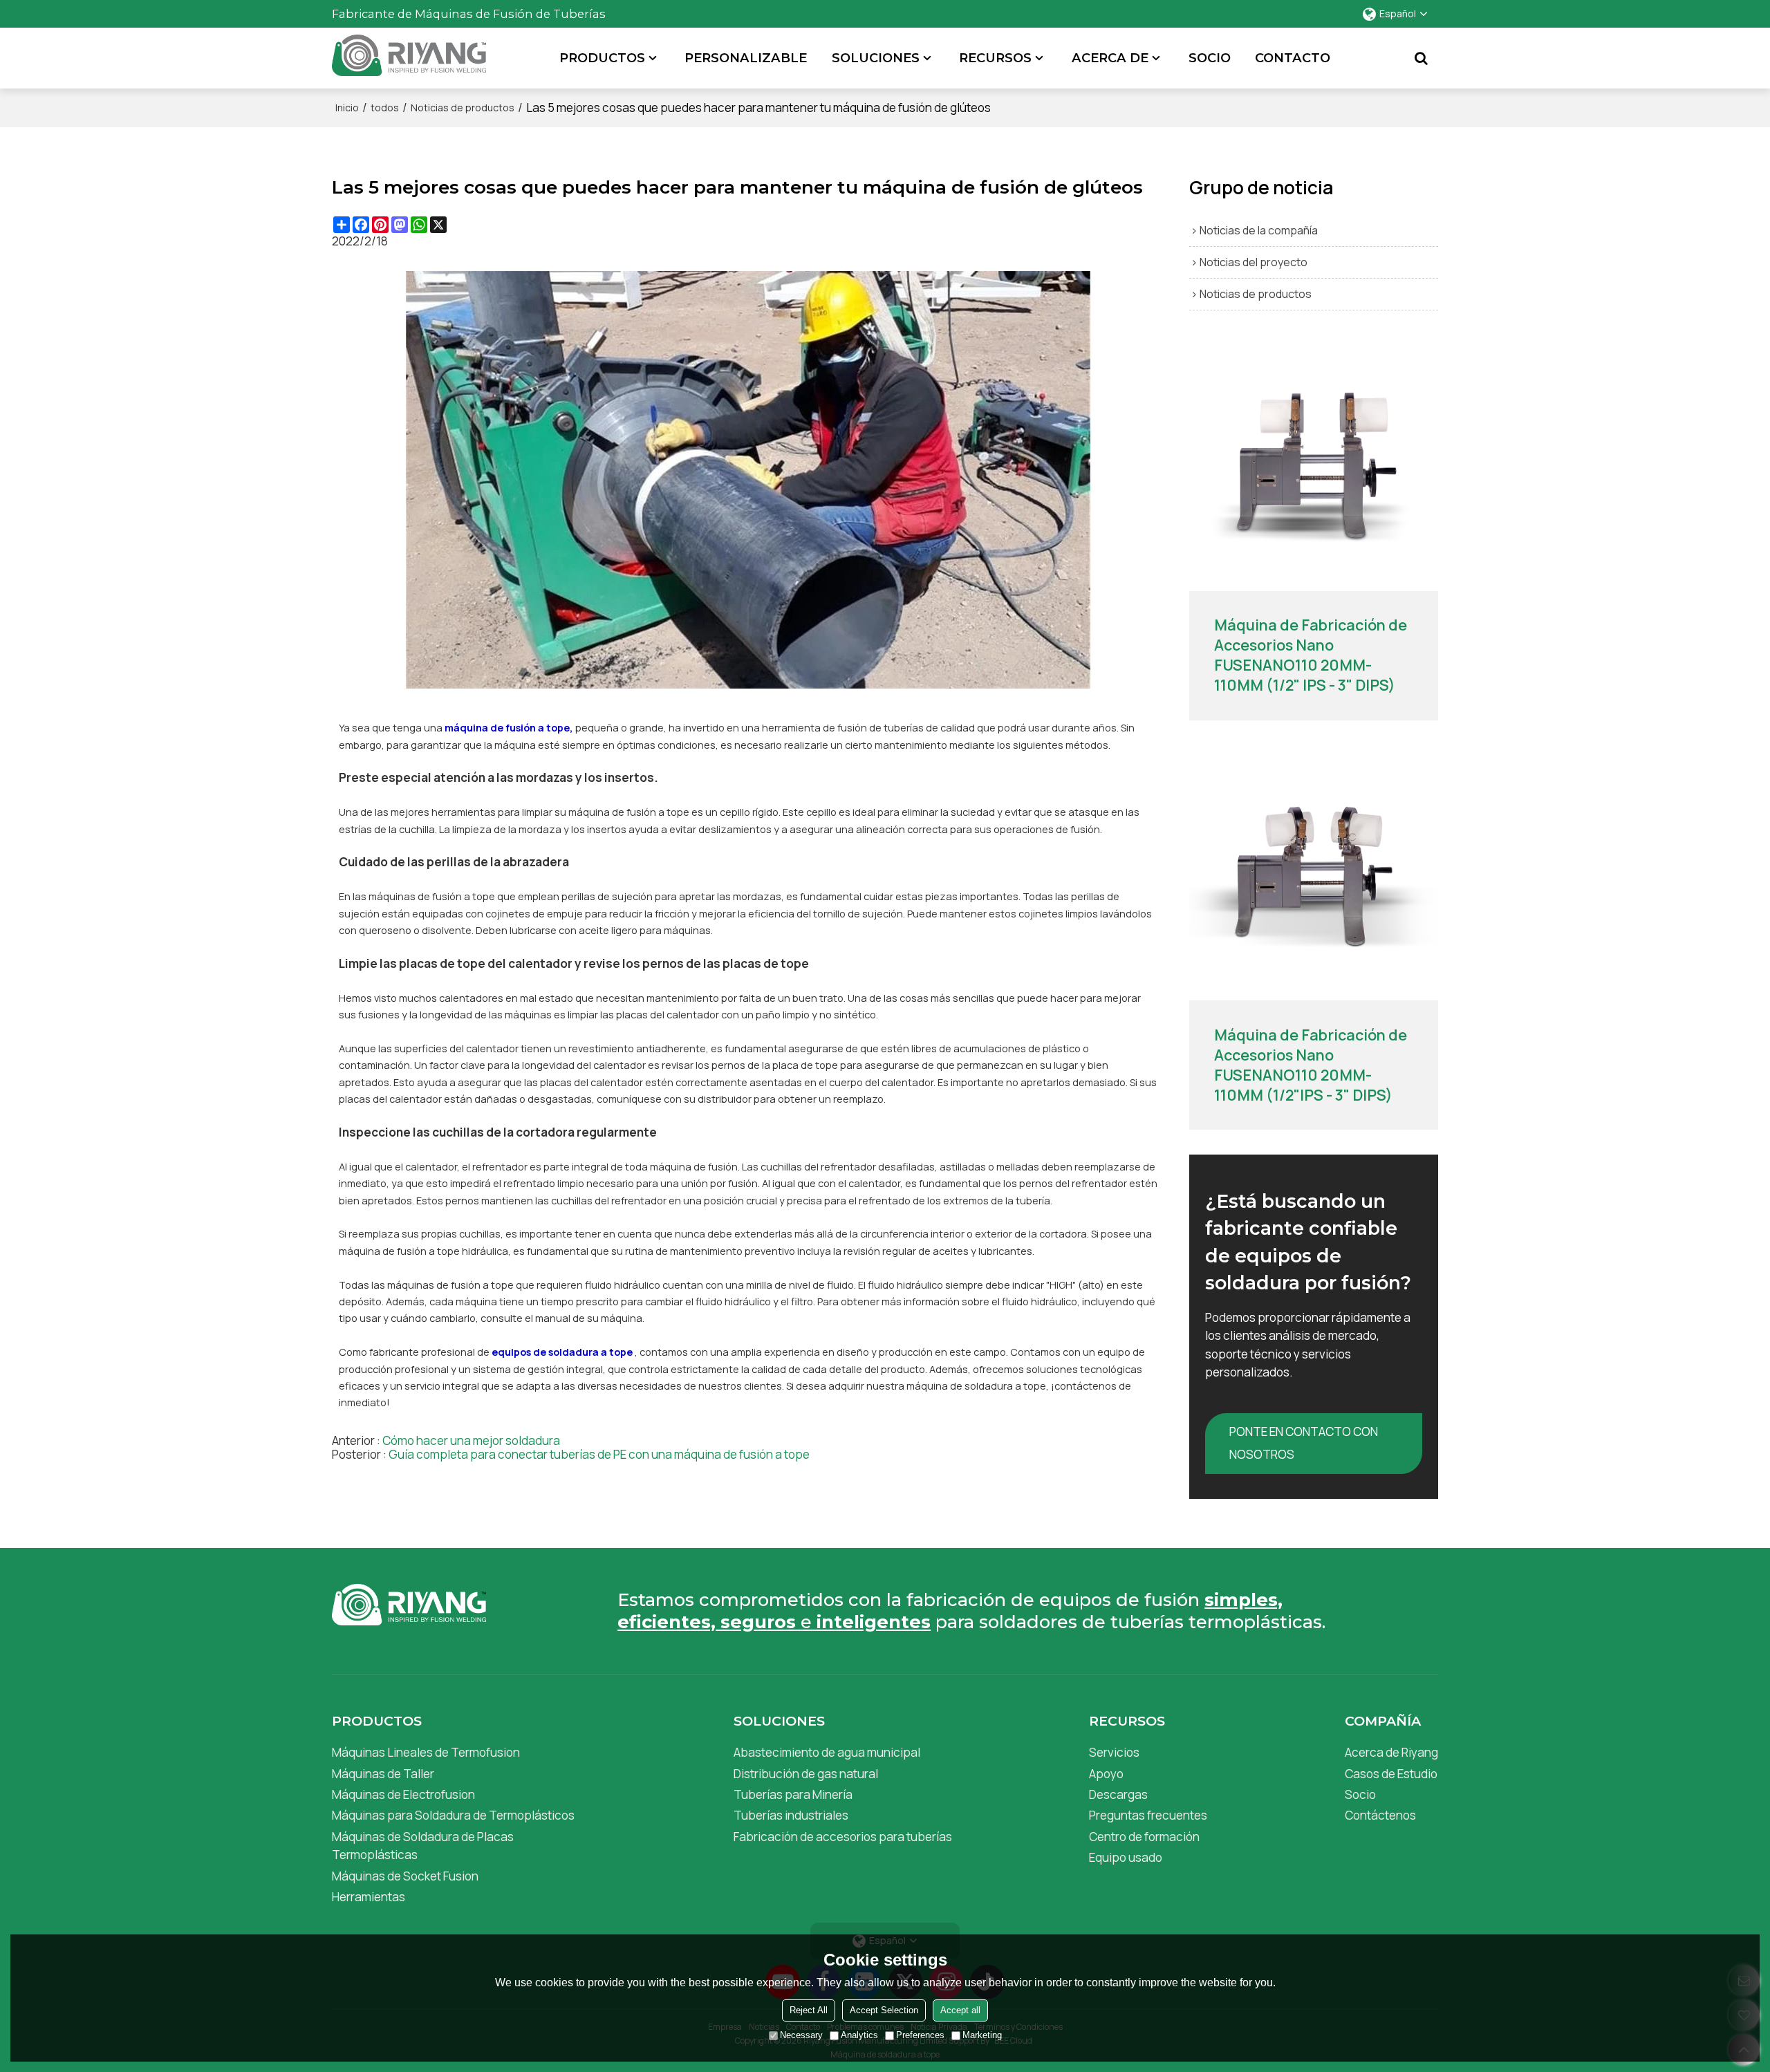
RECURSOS (995, 58)
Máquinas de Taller (383, 1774)
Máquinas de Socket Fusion (405, 1876)
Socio (1360, 1794)
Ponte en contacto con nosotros (1304, 1443)
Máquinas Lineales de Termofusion (426, 1752)
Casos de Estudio (1391, 1774)
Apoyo (1106, 1774)
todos (385, 108)
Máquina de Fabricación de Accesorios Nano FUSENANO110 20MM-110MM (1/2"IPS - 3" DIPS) (1311, 1065)
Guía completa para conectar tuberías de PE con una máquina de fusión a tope (599, 1455)
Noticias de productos (463, 108)
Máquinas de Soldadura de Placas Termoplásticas (423, 1846)
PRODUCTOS (602, 58)
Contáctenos (1380, 1815)
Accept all (960, 2010)
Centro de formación (1144, 1837)
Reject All (809, 2010)
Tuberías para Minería (793, 1794)
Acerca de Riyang (1391, 1752)
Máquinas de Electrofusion (403, 1794)
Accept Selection (884, 2010)
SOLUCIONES (876, 58)
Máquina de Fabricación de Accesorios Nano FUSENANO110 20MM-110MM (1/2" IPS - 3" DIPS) (1311, 655)
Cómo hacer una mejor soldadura (471, 1441)
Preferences (920, 2035)
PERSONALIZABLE (746, 58)
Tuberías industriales (791, 1815)
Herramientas (369, 1897)
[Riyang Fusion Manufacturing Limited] (409, 62)
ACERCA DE (1110, 58)
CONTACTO (1293, 58)
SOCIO (1210, 58)
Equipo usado (1126, 1857)
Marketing (982, 2035)
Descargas (1118, 1794)
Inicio (347, 108)
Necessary (801, 2035)
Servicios (1114, 1752)
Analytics (859, 2035)
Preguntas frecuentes (1148, 1815)
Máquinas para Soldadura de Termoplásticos (453, 1815)
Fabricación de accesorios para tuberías (843, 1837)
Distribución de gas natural (806, 1774)
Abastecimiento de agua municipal (827, 1752)
